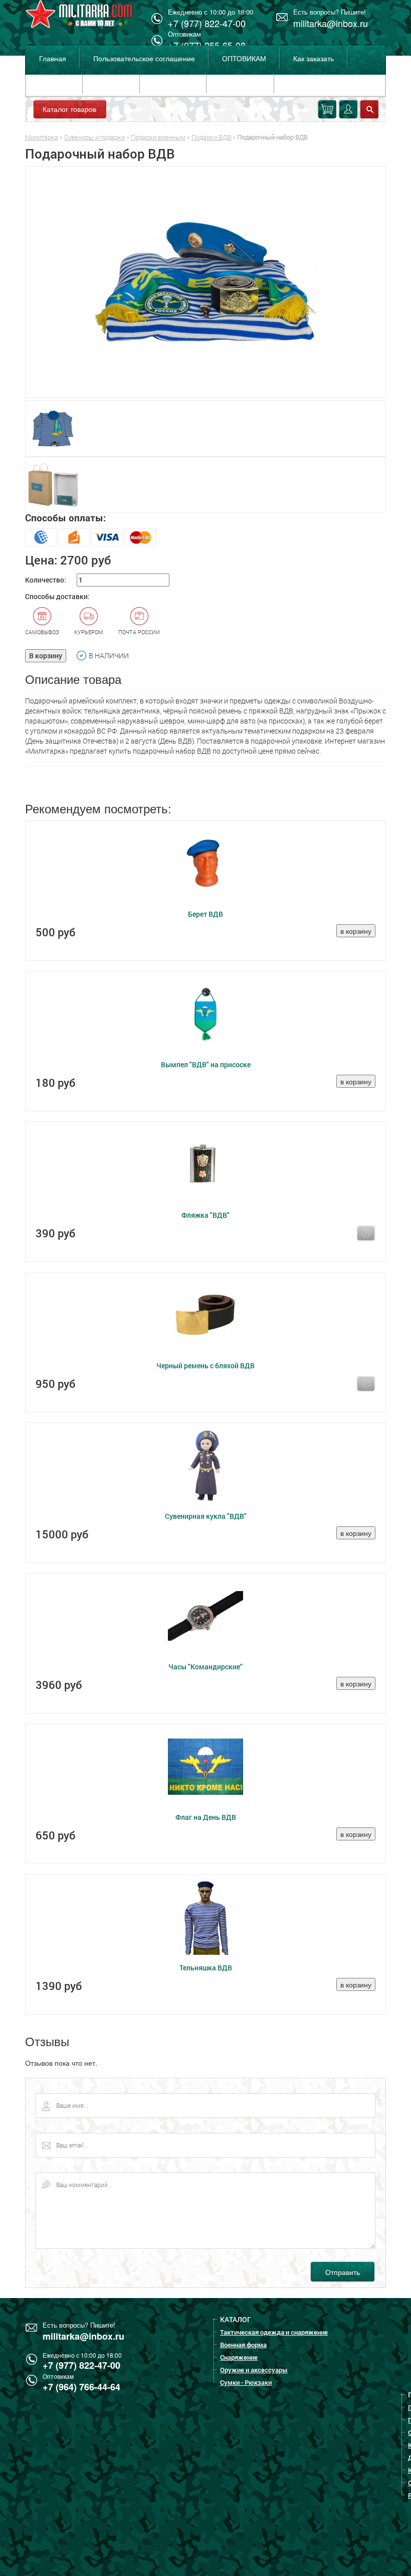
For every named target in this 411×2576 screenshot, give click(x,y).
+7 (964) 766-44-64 (81, 2387)
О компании (173, 83)
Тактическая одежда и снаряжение (274, 2332)
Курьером (89, 632)
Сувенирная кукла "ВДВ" (206, 1516)
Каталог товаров (69, 109)
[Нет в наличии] (366, 1233)
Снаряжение (239, 2357)
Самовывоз (42, 632)
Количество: (46, 580)
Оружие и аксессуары (254, 2370)
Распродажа (240, 83)
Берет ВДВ (205, 914)
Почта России (139, 632)
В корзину (46, 656)
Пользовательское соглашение (144, 58)
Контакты (111, 83)
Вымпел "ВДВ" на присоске (206, 1064)
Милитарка (42, 137)
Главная (53, 58)
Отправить (343, 2272)
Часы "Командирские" (205, 1667)
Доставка (54, 83)
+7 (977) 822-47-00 (81, 2365)
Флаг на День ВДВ (206, 1817)
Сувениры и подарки (94, 137)
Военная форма (243, 2345)
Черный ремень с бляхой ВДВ (205, 1366)
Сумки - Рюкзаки (246, 2382)
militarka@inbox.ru (331, 23)
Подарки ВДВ (211, 137)
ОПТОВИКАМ (244, 58)
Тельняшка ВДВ (206, 1968)
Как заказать (314, 58)
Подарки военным (158, 137)
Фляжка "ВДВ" (205, 1215)
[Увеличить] (205, 282)
